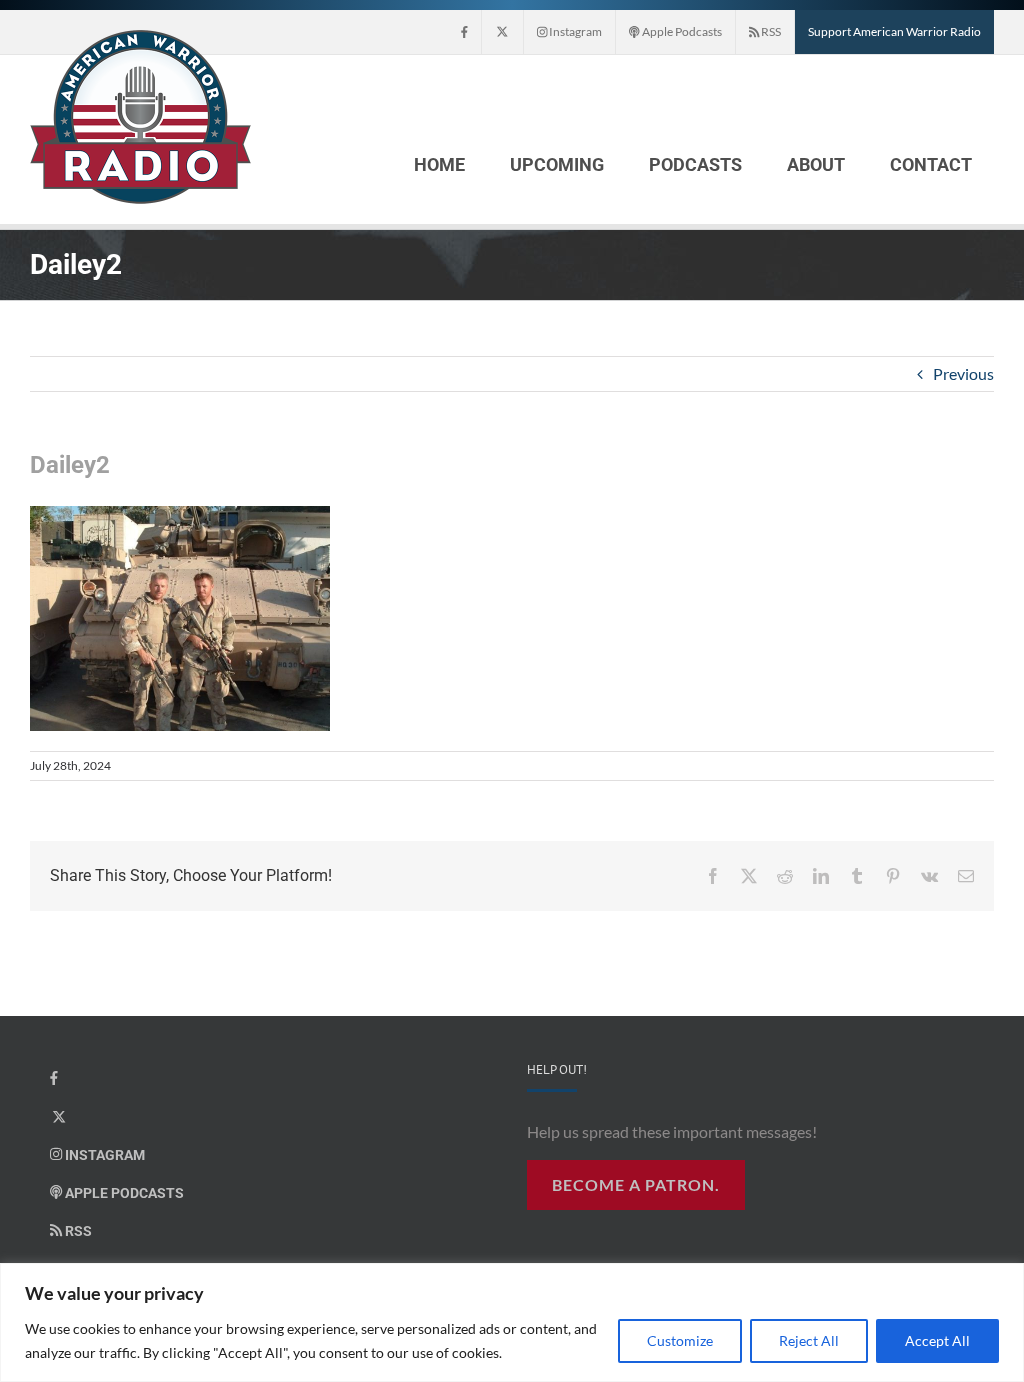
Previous (963, 373)
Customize (680, 1340)
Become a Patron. (636, 1184)
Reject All (809, 1340)
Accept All (937, 1340)
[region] (512, 1322)
